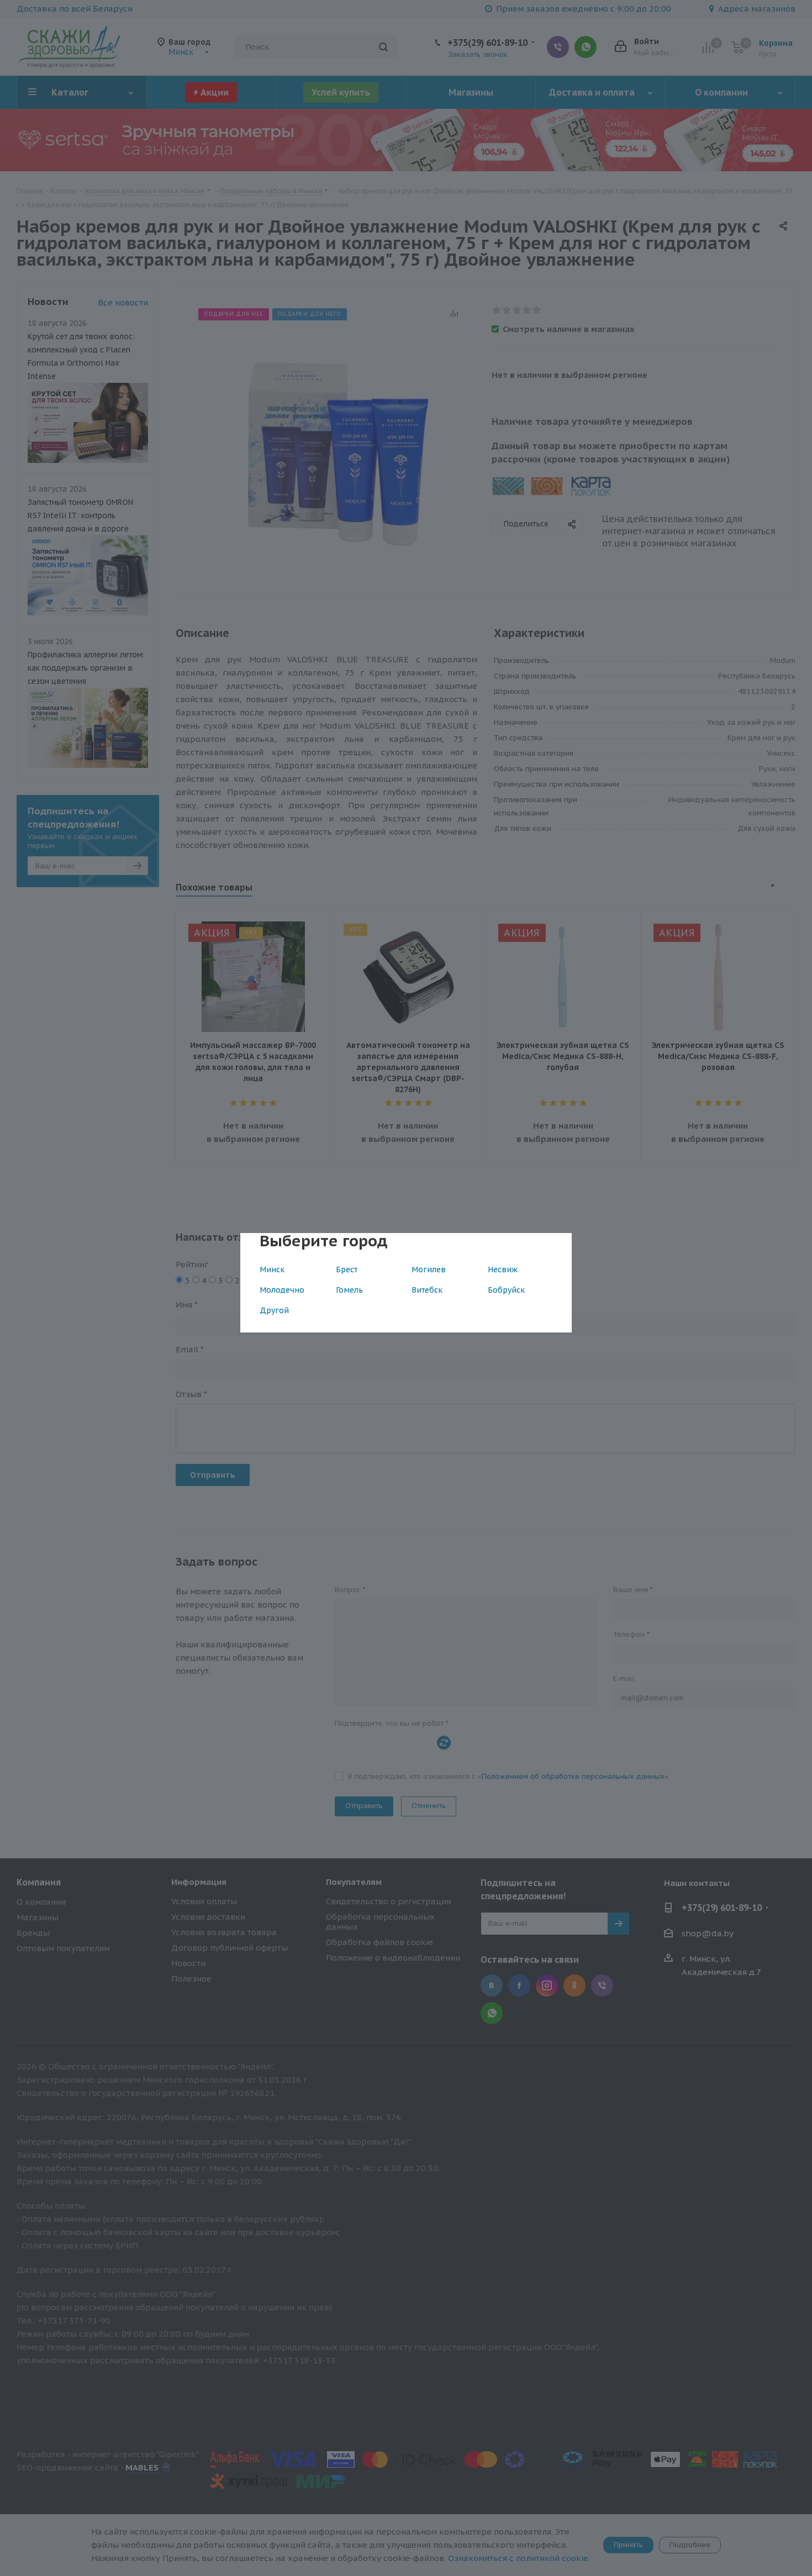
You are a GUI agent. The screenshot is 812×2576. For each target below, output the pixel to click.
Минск (272, 1269)
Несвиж (503, 1269)
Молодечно (282, 1290)
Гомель (349, 1290)
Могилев (429, 1269)
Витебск (427, 1290)
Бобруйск (506, 1290)
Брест (347, 1269)
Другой (274, 1310)
